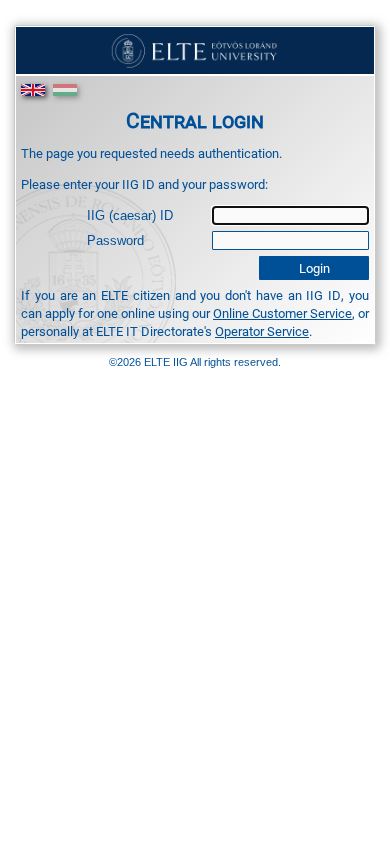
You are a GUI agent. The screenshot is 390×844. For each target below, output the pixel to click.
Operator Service (262, 331)
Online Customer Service (282, 313)
